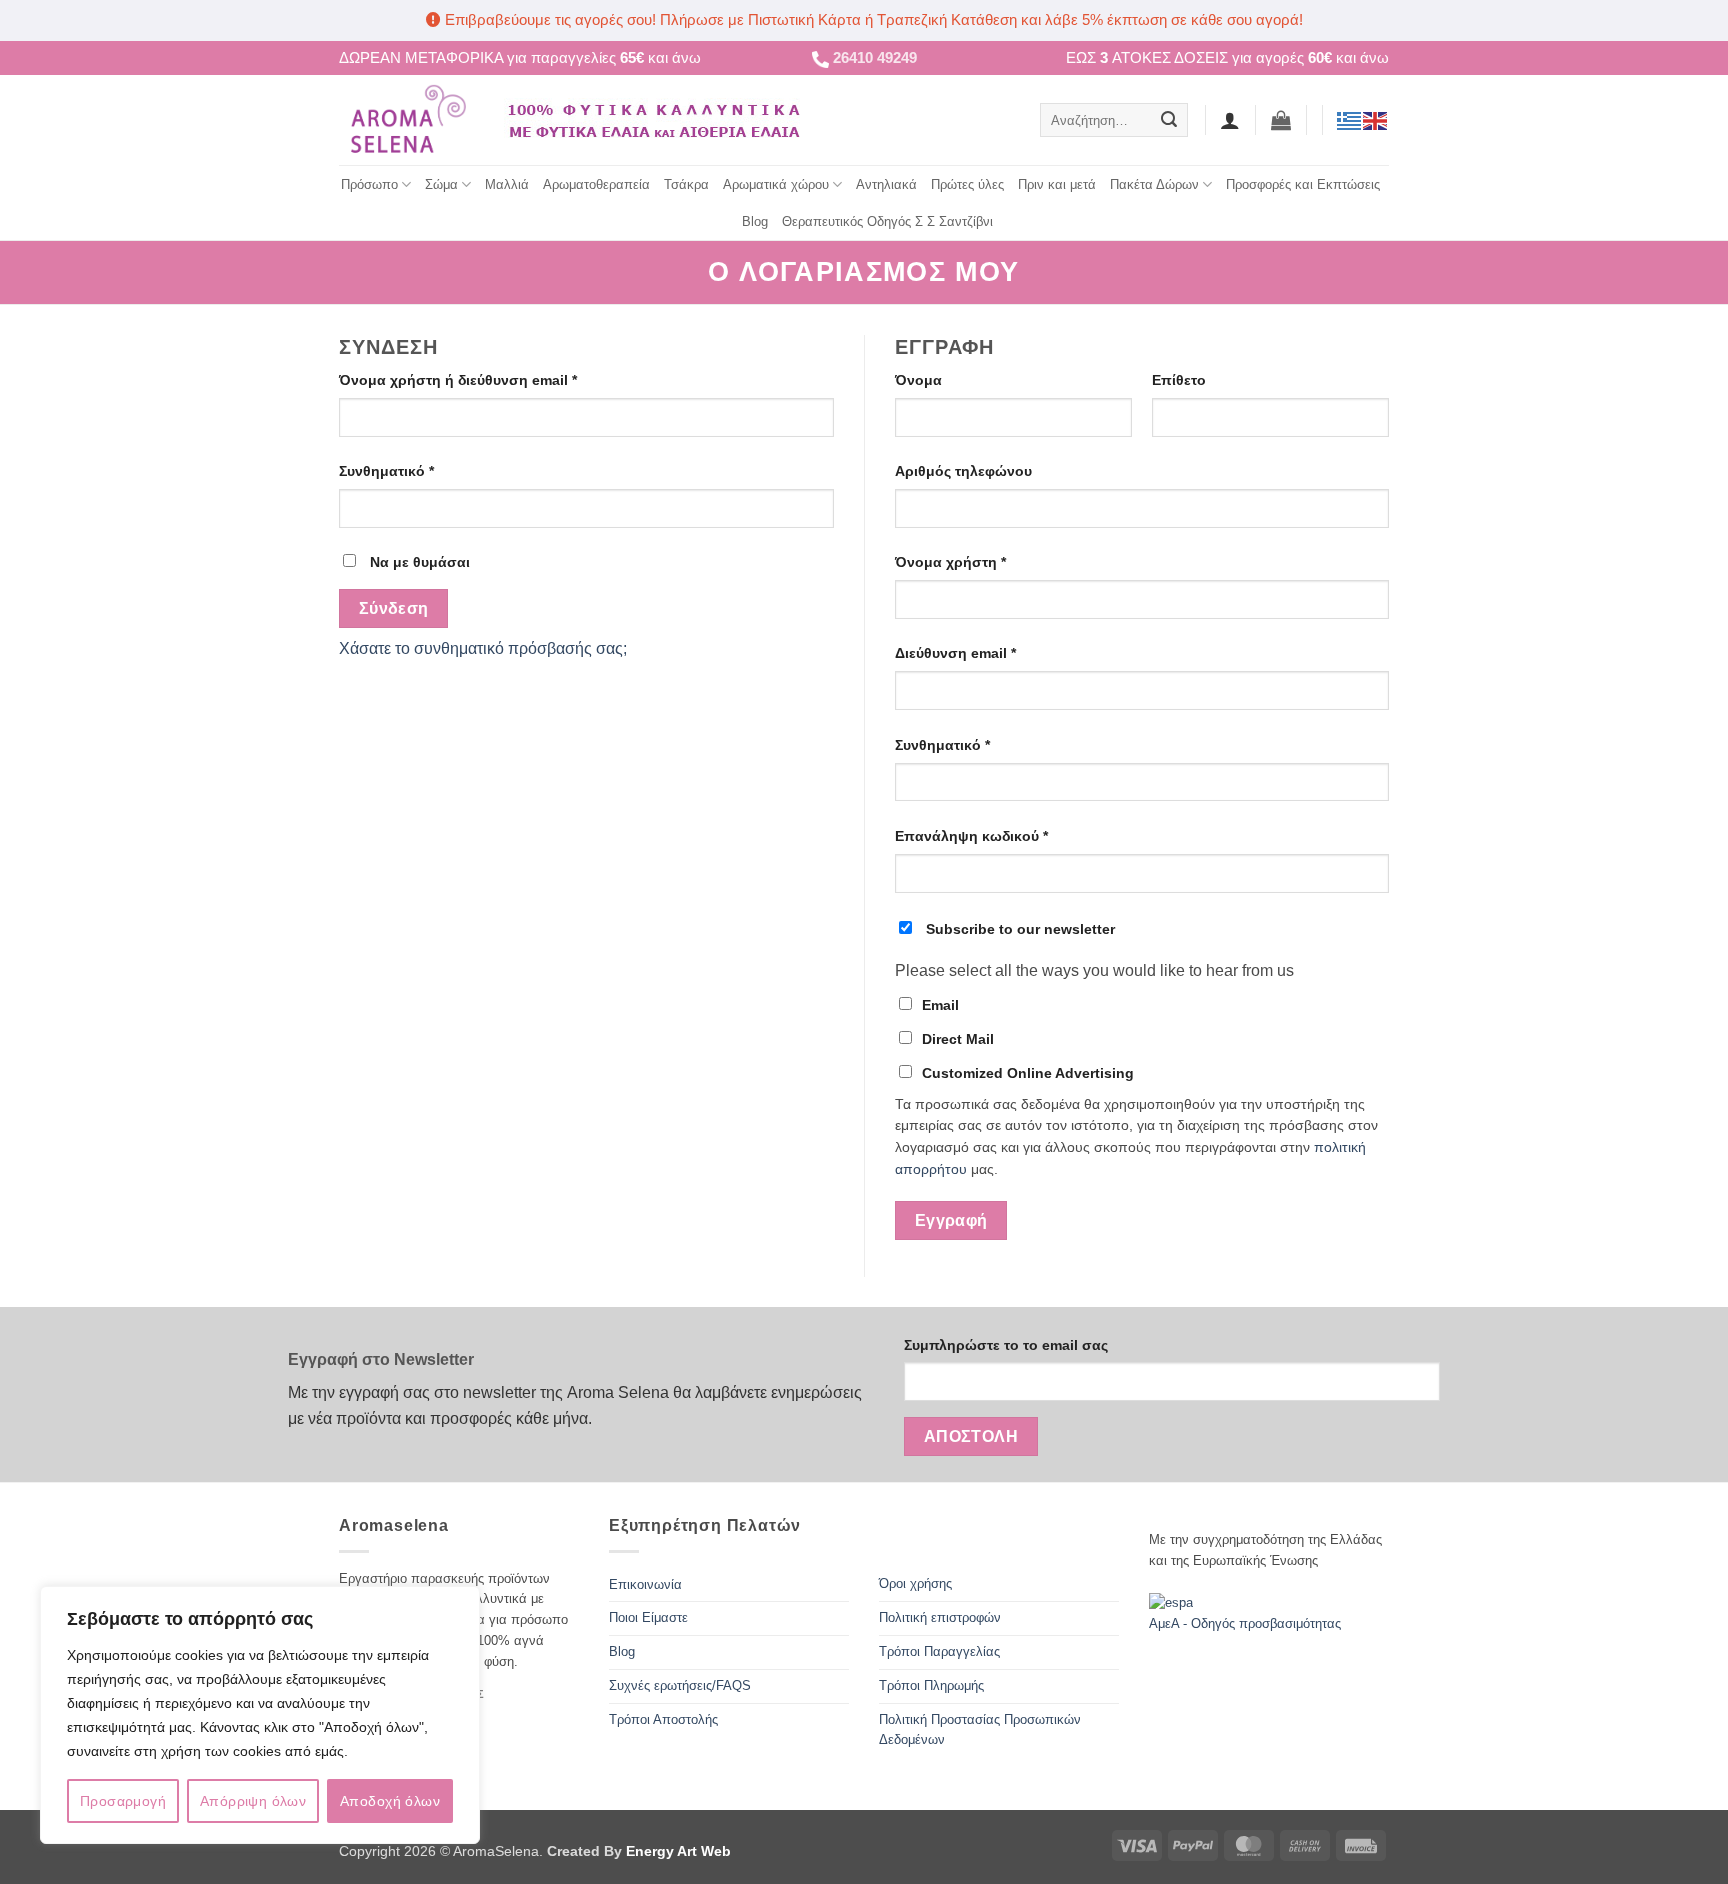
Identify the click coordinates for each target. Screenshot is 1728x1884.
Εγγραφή (951, 1220)
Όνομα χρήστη (985, 561)
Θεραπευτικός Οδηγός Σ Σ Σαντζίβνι (887, 221)
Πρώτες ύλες (967, 184)
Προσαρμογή (123, 1801)
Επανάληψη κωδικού (971, 836)
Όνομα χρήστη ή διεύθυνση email (492, 379)
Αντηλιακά (886, 184)
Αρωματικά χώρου (776, 184)
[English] (1376, 119)
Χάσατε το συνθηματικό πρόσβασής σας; (483, 648)
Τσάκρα (686, 184)
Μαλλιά (507, 184)
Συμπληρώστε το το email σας (1006, 1345)
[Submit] (1169, 120)
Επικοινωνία (645, 1584)
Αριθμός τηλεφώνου (963, 471)
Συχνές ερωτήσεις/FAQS (680, 1685)
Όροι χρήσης (915, 1583)
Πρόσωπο (369, 184)
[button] (1281, 120)
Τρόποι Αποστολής (663, 1719)
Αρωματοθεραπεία (596, 184)
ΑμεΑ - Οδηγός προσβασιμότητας (1245, 1623)
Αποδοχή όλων (390, 1801)
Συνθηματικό (421, 470)
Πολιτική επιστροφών (940, 1617)
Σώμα (441, 184)
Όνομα (918, 380)
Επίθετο (1179, 380)
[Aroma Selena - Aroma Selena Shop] (406, 120)
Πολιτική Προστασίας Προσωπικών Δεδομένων (980, 1730)
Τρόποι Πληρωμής (931, 1685)
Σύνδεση (394, 608)
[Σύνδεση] (1230, 120)
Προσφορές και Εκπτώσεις (1303, 184)
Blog (755, 221)
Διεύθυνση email (990, 652)
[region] (260, 1715)
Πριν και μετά (1057, 184)
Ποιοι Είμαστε (648, 1617)
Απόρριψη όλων (253, 1801)
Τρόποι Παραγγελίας (939, 1651)
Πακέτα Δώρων (1154, 184)
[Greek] (1350, 119)
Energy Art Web (676, 1851)
